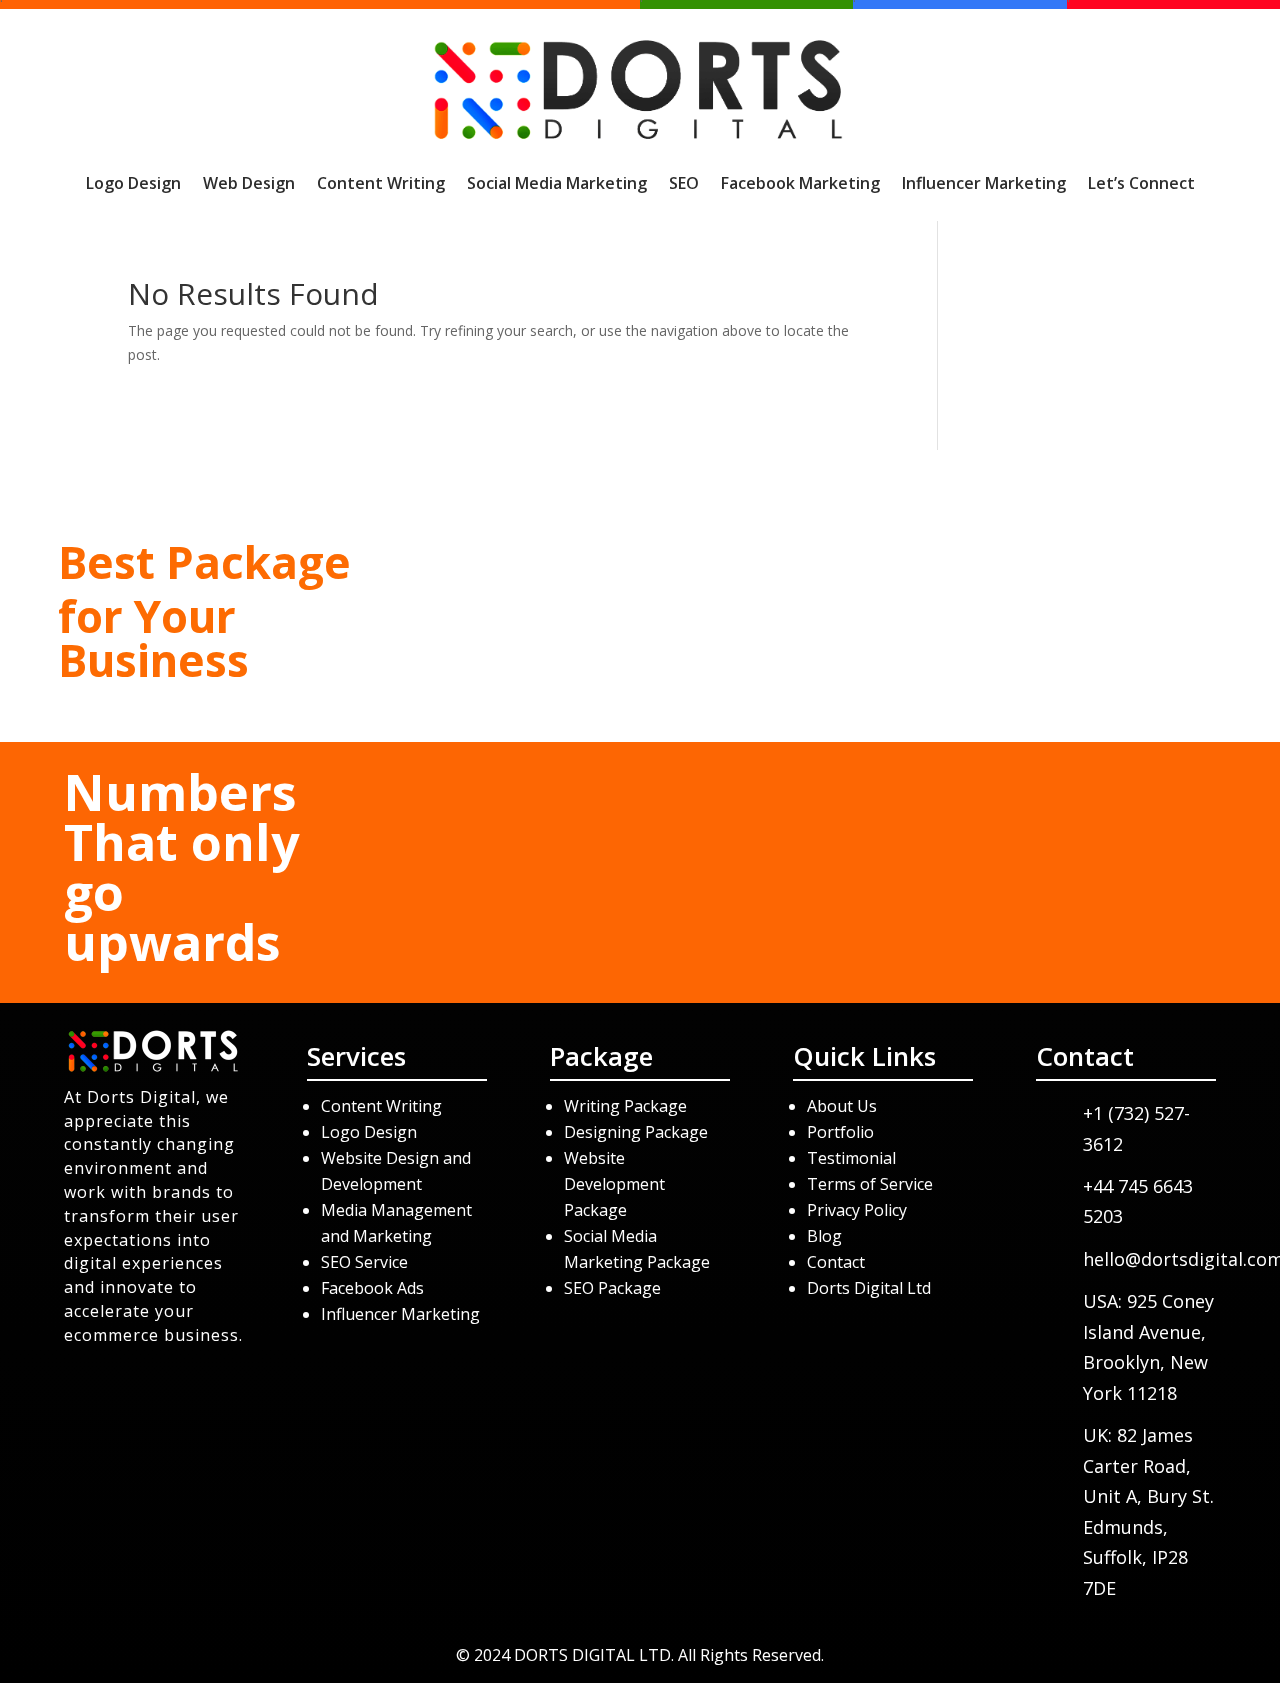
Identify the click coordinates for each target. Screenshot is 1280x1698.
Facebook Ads (372, 1288)
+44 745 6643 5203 (640, 694)
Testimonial (851, 1158)
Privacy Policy (857, 1210)
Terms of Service (870, 1184)
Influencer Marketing (984, 183)
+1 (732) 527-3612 (640, 642)
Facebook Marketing (800, 183)
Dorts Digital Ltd (869, 1288)
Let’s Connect (1141, 183)
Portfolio (840, 1132)
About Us (842, 1106)
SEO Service (364, 1262)
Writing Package (627, 1106)
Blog (824, 1236)
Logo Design (133, 183)
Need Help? (1050, 598)
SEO (684, 183)
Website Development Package (614, 1184)
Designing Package (636, 1132)
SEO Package (612, 1288)
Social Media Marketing (557, 183)
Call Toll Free (640, 598)
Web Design (249, 183)
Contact (836, 1262)
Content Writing (381, 183)
